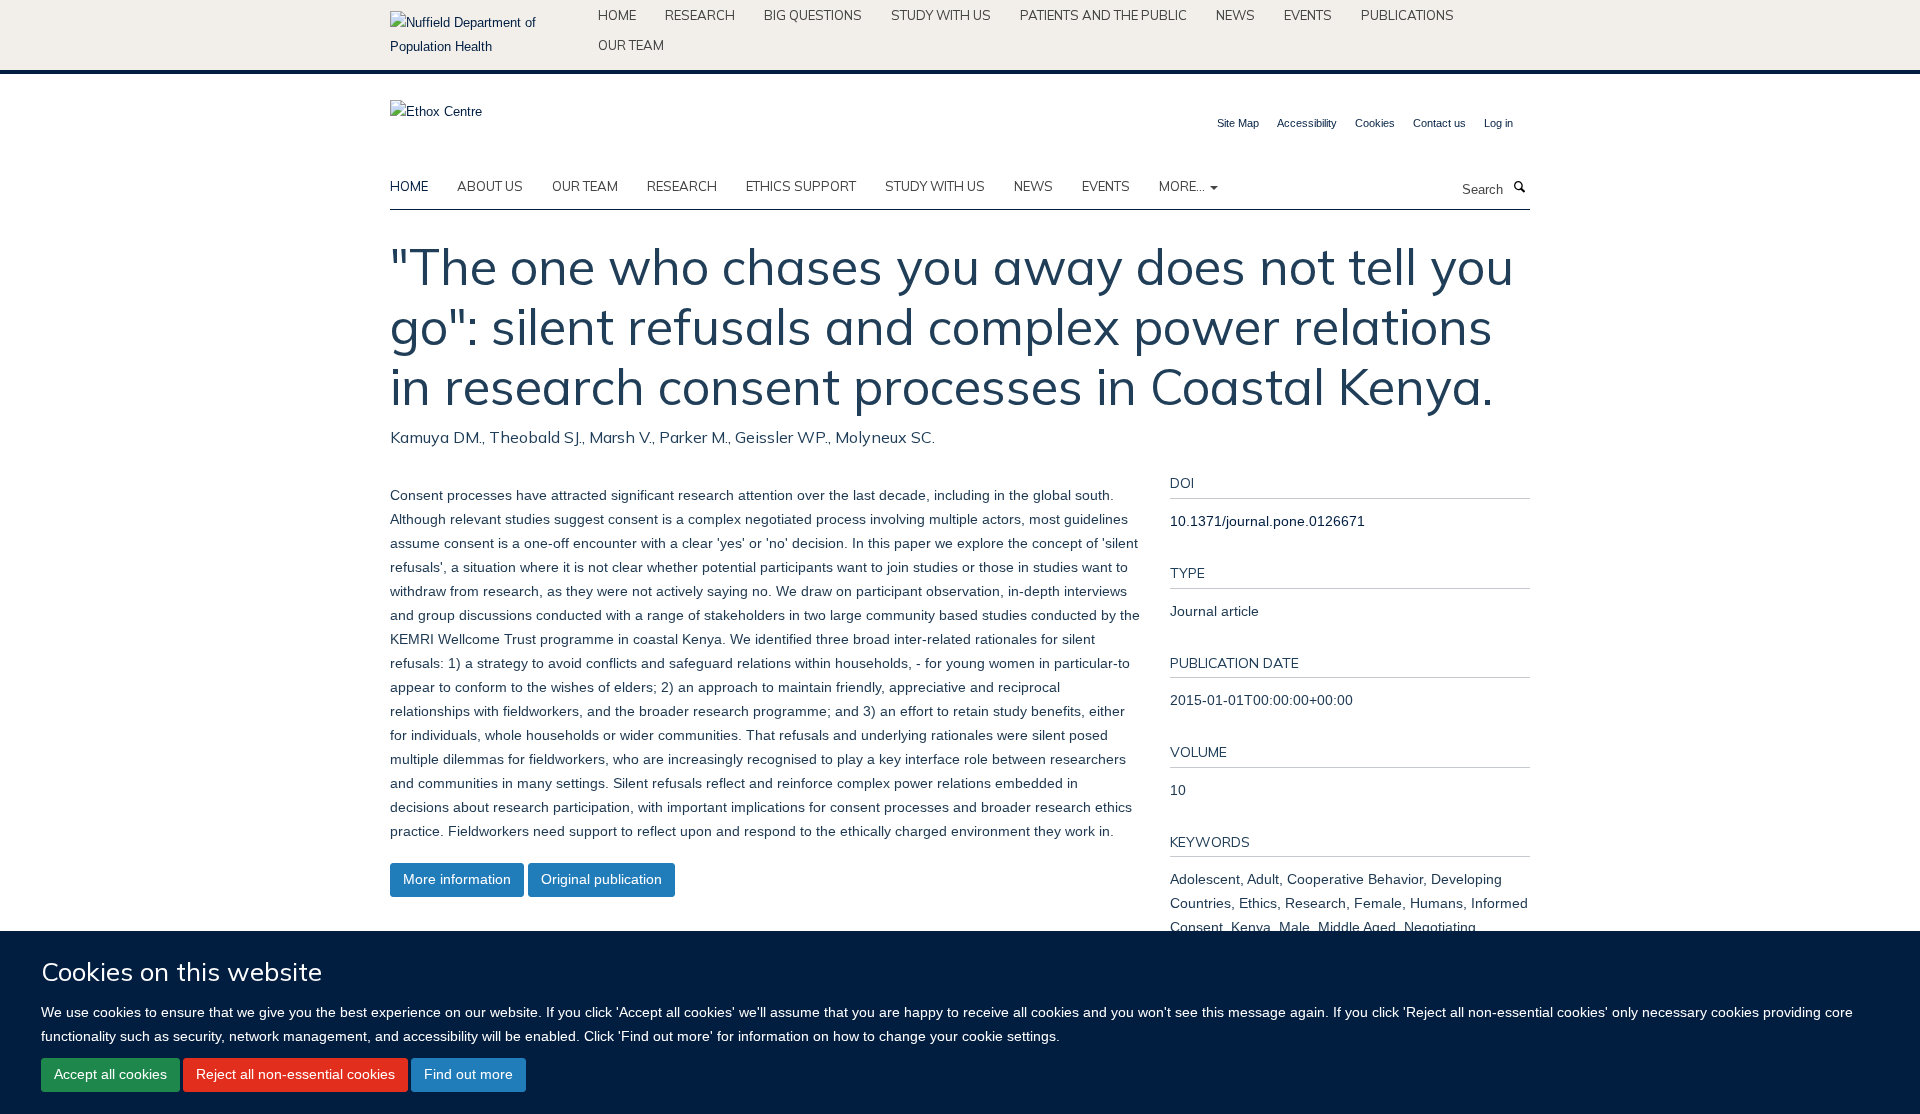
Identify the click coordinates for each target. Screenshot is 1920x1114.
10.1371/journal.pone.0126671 (1267, 521)
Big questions (813, 15)
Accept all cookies (110, 1074)
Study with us (941, 15)
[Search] (1519, 188)
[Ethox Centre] (436, 105)
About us (490, 186)
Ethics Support (801, 186)
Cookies (1375, 123)
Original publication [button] (601, 879)
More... (1183, 186)
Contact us (1439, 123)
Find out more (468, 1074)
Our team (631, 45)
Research (700, 15)
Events (1308, 15)
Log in (1498, 123)
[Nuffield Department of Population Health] (486, 35)
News (1235, 15)
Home (617, 15)
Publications (1407, 15)
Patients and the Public (1103, 15)
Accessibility (1307, 123)
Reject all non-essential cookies (295, 1074)
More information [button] (457, 879)
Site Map (1238, 123)
